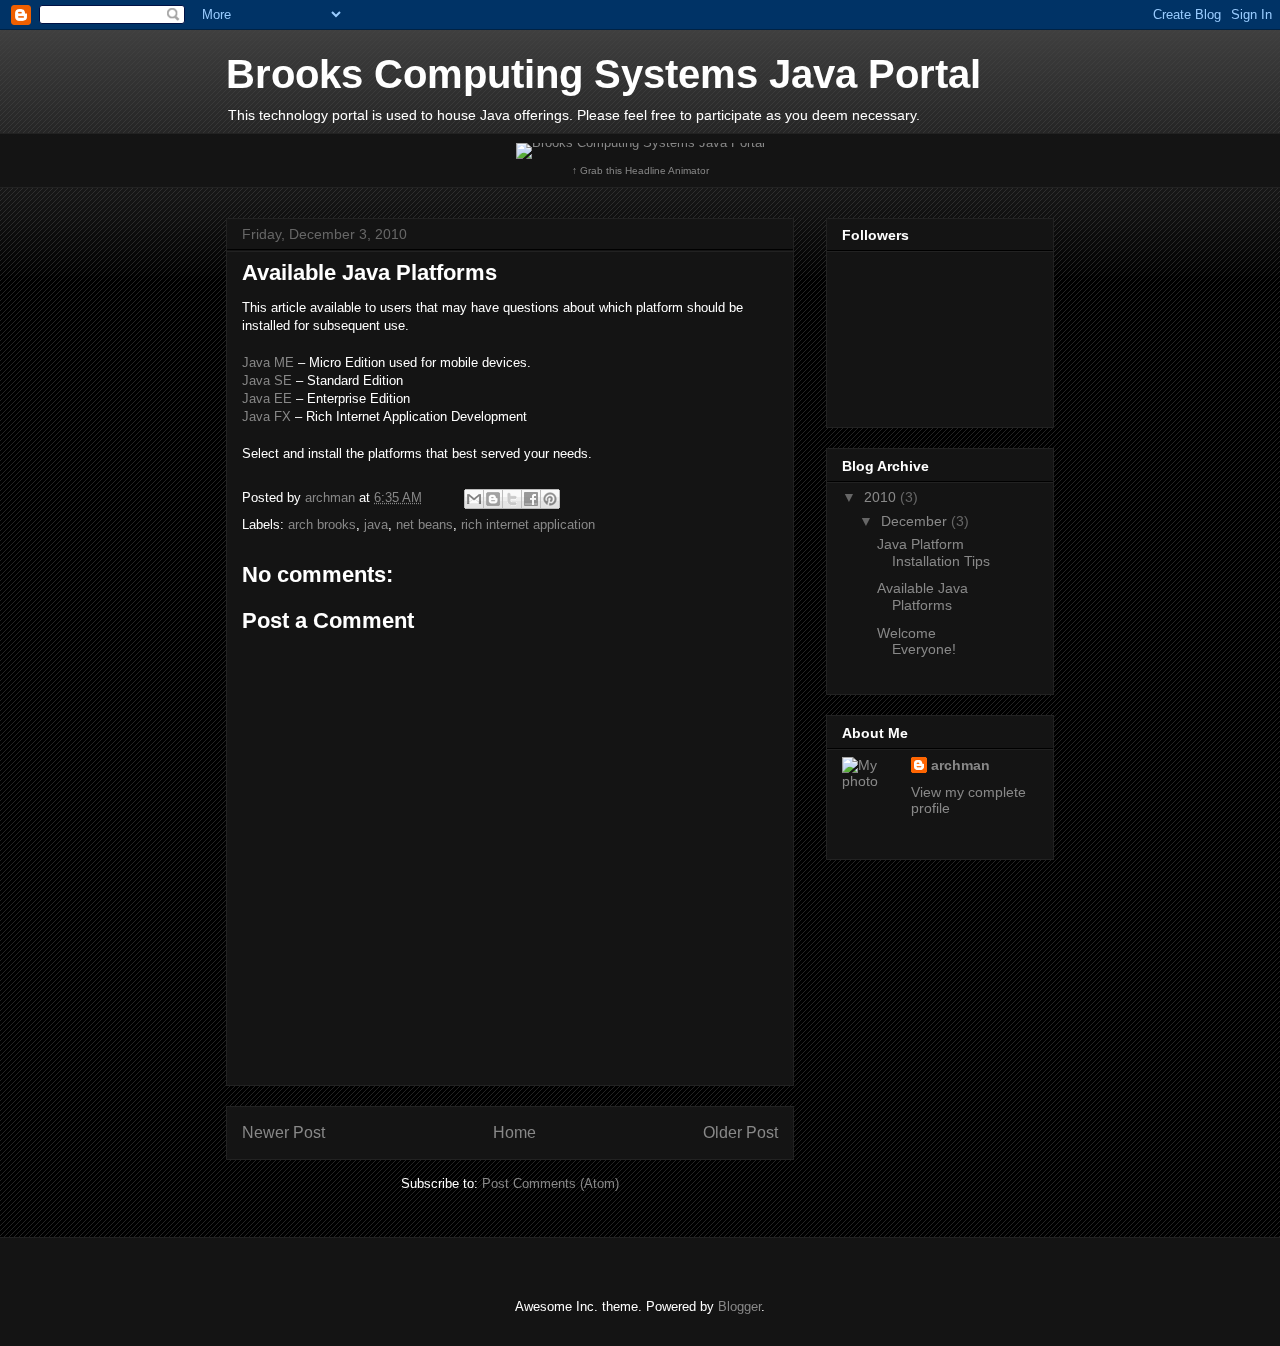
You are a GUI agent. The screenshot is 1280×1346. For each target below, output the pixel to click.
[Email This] (474, 499)
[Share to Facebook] (531, 499)
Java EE (267, 398)
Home (514, 1132)
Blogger (739, 1306)
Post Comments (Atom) (550, 1183)
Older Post (740, 1132)
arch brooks (322, 524)
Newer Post (283, 1132)
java (376, 524)
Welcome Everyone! (916, 641)
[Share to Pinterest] (550, 499)
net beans (424, 524)
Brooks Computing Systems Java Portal (603, 74)
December (916, 521)
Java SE (267, 380)
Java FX (266, 416)
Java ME (268, 362)
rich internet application (528, 524)
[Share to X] (512, 499)
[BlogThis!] (493, 499)
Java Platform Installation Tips (933, 552)
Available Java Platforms (922, 596)
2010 (882, 497)
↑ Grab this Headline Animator (640, 170)
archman (960, 765)
